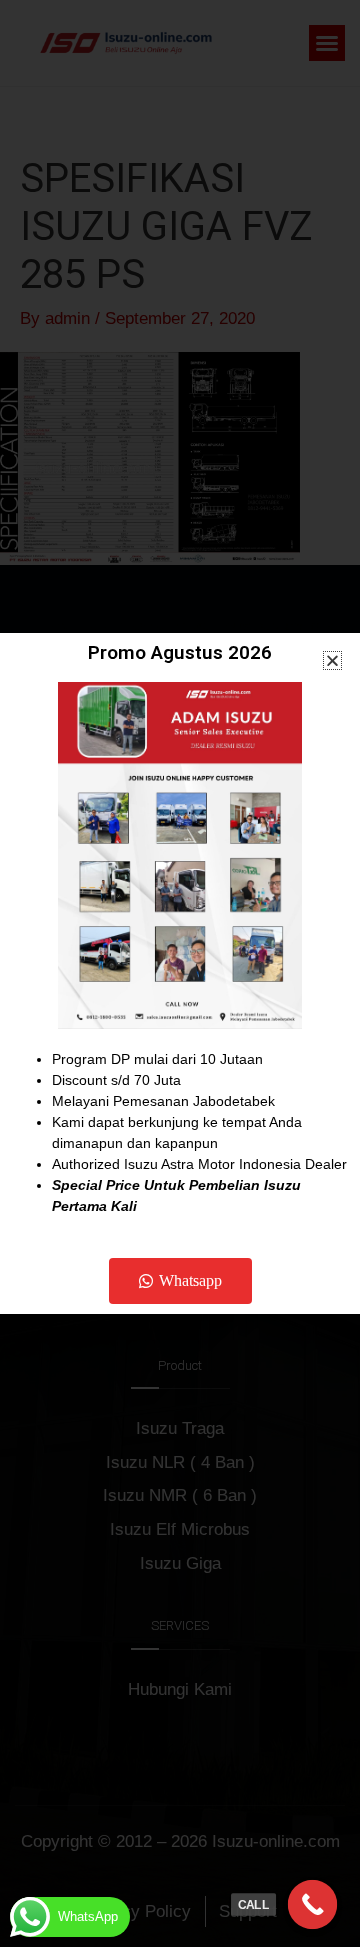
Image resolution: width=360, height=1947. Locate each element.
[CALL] (313, 1905)
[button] (332, 660)
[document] (180, 973)
